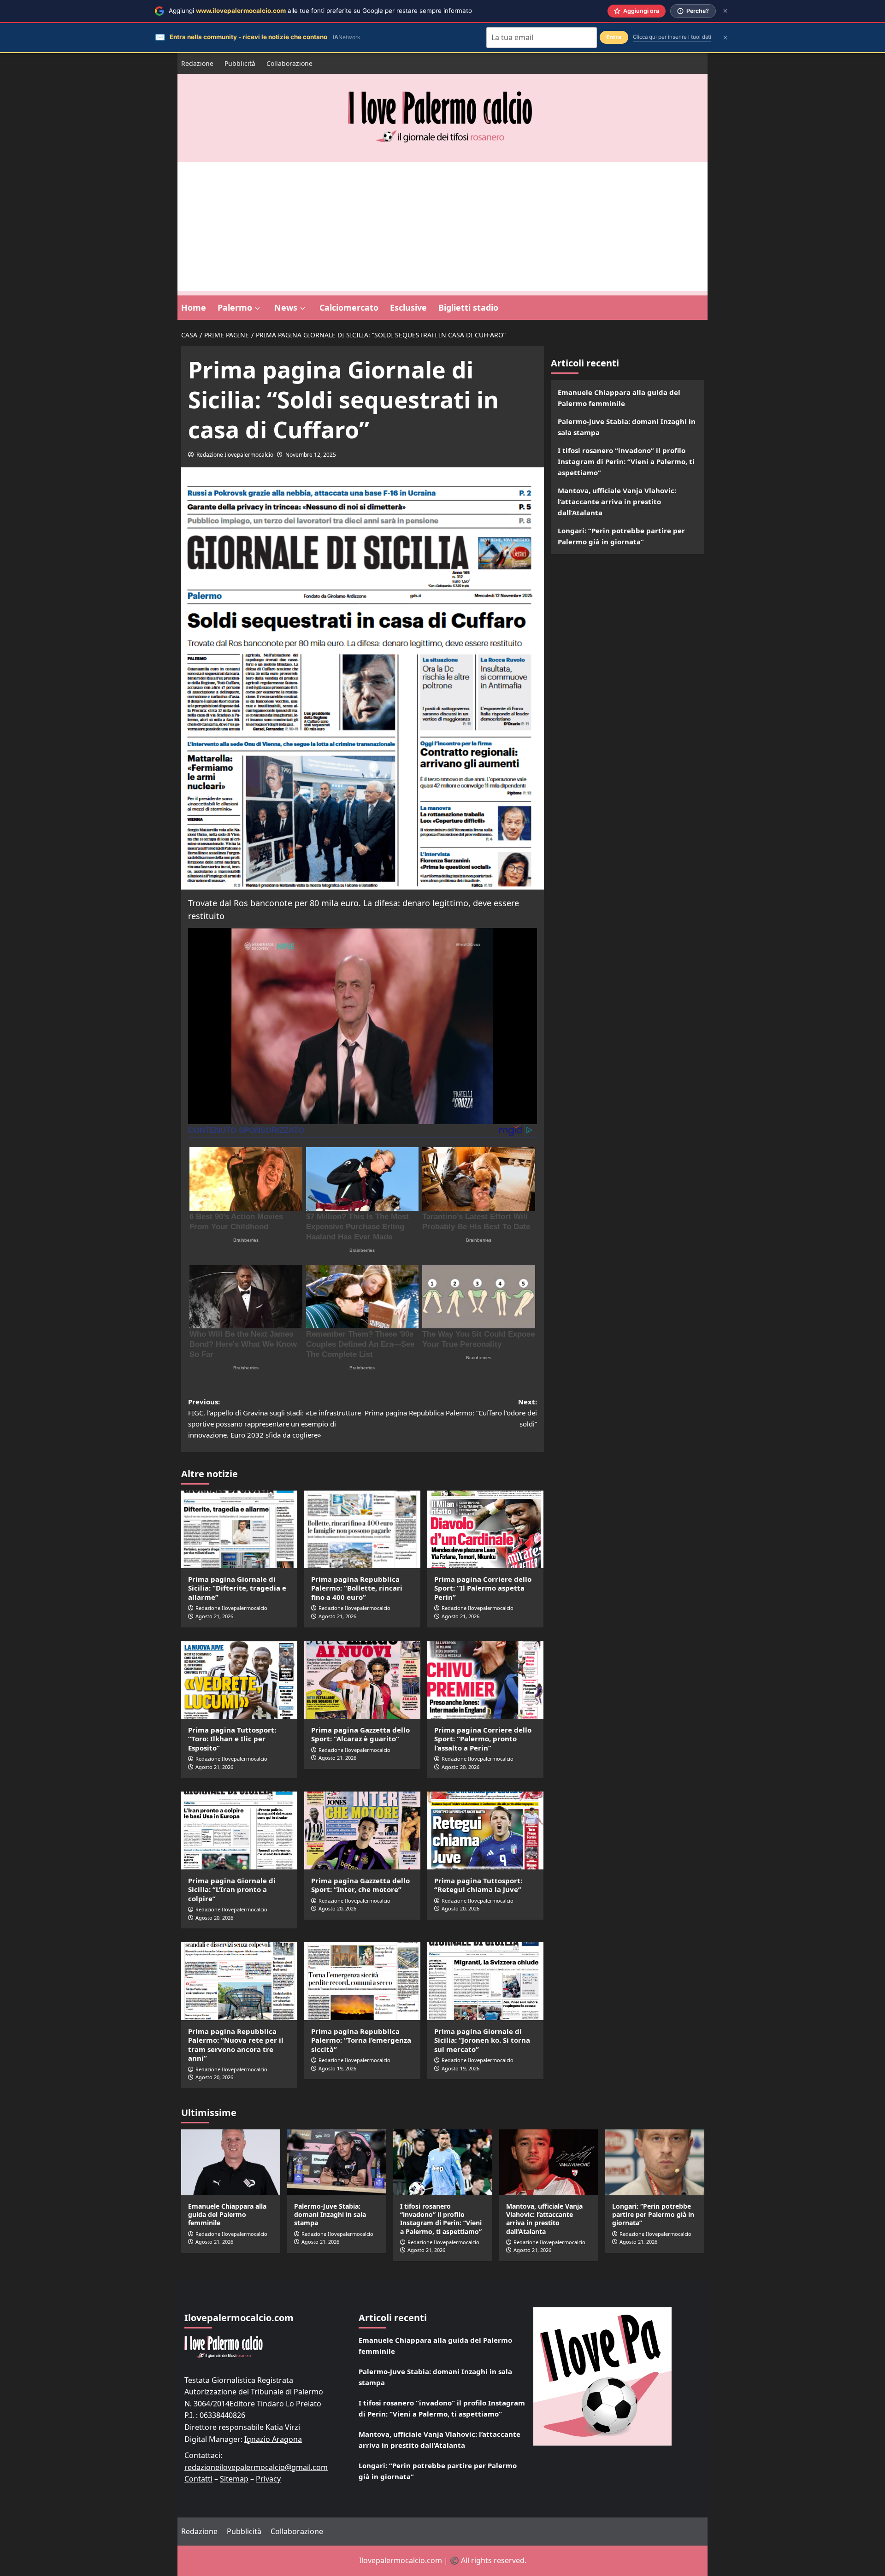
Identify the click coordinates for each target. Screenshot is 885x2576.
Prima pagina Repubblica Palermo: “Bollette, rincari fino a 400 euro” (357, 1588)
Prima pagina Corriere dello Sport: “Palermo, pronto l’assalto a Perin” (483, 1739)
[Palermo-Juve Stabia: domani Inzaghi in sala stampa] (337, 2162)
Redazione (197, 63)
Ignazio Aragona (273, 2439)
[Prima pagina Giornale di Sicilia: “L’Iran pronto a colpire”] (239, 1830)
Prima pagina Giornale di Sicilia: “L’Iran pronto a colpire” (232, 1889)
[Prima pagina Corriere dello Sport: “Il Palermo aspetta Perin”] (485, 1529)
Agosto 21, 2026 (214, 1616)
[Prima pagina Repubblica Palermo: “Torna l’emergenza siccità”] (362, 1981)
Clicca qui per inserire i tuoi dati (672, 37)
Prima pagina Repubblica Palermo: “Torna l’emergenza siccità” (361, 2040)
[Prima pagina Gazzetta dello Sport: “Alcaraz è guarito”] (362, 1680)
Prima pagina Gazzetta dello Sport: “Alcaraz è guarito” (360, 1734)
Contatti (198, 2479)
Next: (451, 1413)
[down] (257, 308)
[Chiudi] (725, 11)
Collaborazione (289, 63)
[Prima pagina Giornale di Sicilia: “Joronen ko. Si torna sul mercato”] (485, 1981)
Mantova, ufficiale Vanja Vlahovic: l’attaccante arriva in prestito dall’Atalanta (617, 501)
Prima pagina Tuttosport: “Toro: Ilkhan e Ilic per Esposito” (232, 1739)
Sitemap (234, 2479)
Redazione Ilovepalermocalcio (235, 455)
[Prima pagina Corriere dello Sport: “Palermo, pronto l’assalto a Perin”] (485, 1680)
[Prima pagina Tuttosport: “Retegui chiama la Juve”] (485, 1830)
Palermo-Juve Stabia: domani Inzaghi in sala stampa (627, 427)
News (286, 307)
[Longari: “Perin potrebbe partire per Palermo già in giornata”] (655, 2162)
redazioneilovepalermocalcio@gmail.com (256, 2467)
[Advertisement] (442, 226)
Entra (614, 37)
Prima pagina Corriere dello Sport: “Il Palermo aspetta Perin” (483, 1588)
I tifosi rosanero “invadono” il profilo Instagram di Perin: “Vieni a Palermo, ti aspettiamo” (626, 461)
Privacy (268, 2479)
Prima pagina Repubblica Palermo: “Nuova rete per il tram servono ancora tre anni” (236, 2045)
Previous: (274, 1418)
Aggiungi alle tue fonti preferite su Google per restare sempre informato (320, 11)
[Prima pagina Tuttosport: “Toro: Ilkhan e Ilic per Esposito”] (239, 1680)
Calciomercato (349, 307)
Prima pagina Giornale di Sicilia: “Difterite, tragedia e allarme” (237, 1588)
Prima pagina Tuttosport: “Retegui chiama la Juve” (478, 1885)
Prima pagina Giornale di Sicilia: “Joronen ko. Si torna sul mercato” (482, 2040)
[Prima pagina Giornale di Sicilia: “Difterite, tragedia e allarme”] (239, 1529)
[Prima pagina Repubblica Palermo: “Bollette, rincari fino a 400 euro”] (362, 1529)
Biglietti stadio (468, 307)
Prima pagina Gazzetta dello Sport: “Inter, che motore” (360, 1885)
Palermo (235, 307)
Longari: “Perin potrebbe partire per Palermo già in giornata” (621, 536)
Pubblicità (240, 63)
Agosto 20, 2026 (460, 1767)
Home (194, 307)
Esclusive (408, 307)
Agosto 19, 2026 (337, 2068)
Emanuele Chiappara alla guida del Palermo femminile (619, 398)
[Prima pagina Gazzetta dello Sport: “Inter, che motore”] (362, 1830)
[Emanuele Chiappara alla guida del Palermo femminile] (231, 2162)
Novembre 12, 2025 (311, 455)
